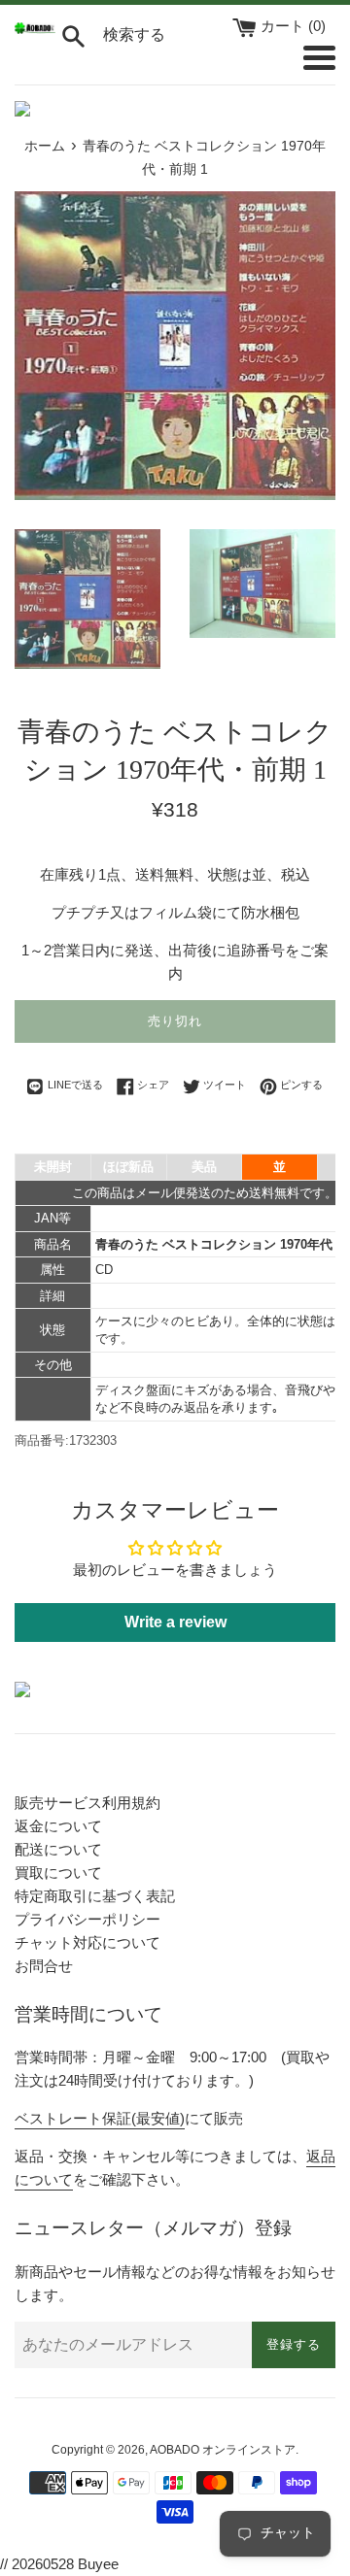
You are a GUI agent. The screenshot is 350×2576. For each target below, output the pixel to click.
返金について (58, 1826)
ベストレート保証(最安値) (100, 2118)
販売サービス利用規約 (87, 1803)
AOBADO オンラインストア (223, 2450)
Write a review (175, 1622)
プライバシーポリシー (87, 1919)
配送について (58, 1849)
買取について (58, 1873)
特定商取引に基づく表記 (95, 1896)
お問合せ (44, 1966)
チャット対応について (87, 1942)
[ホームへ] (35, 29)
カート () (293, 26)
